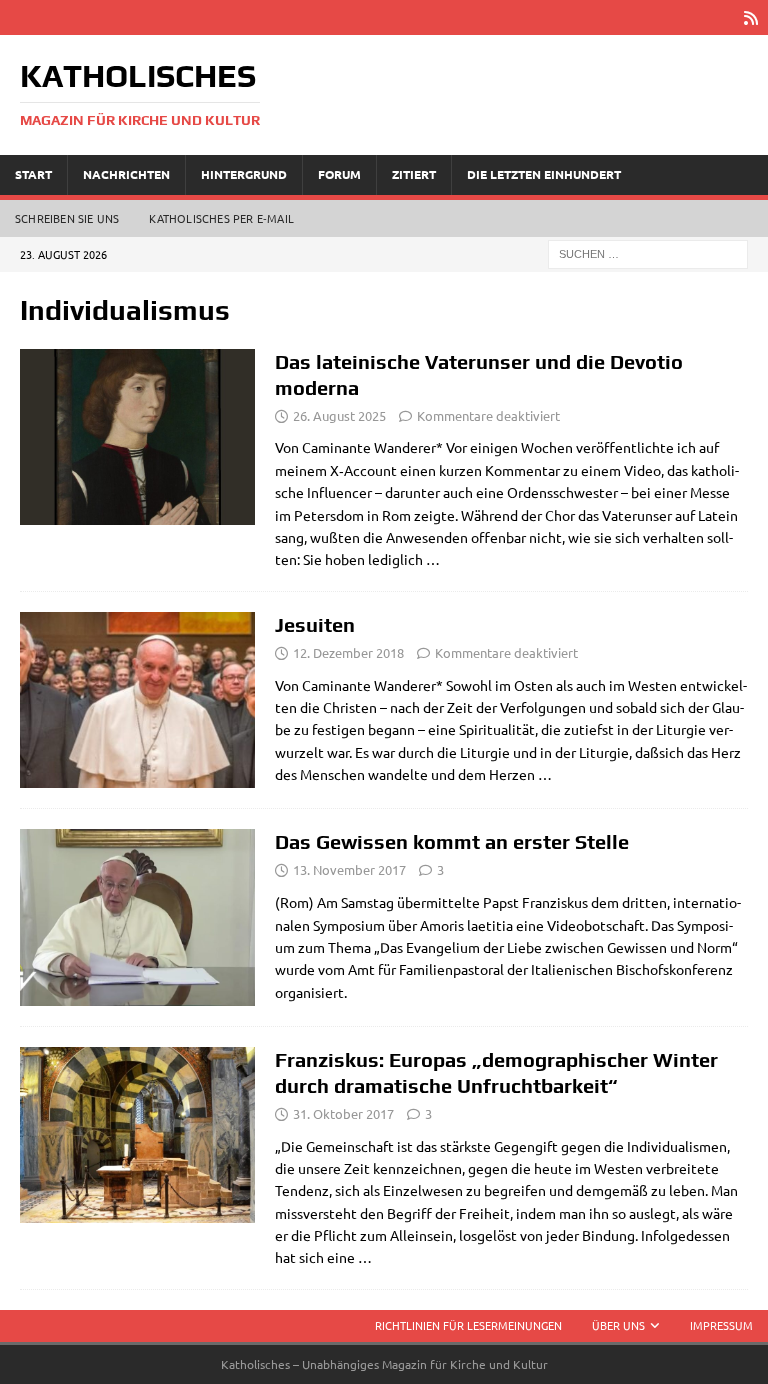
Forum (339, 174)
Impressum (721, 1325)
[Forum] (137, 437)
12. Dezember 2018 (348, 652)
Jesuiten (315, 624)
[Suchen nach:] (648, 252)
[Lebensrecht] (137, 1135)
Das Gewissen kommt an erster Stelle (452, 841)
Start (33, 174)
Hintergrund (244, 174)
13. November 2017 (349, 869)
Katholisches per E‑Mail (221, 218)
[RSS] (750, 17)
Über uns (618, 1325)
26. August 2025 (339, 415)
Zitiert (414, 174)
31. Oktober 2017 (343, 1113)
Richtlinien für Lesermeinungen (468, 1325)
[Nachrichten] (137, 917)
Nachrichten (126, 174)
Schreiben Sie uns (67, 218)
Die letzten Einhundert (544, 174)
